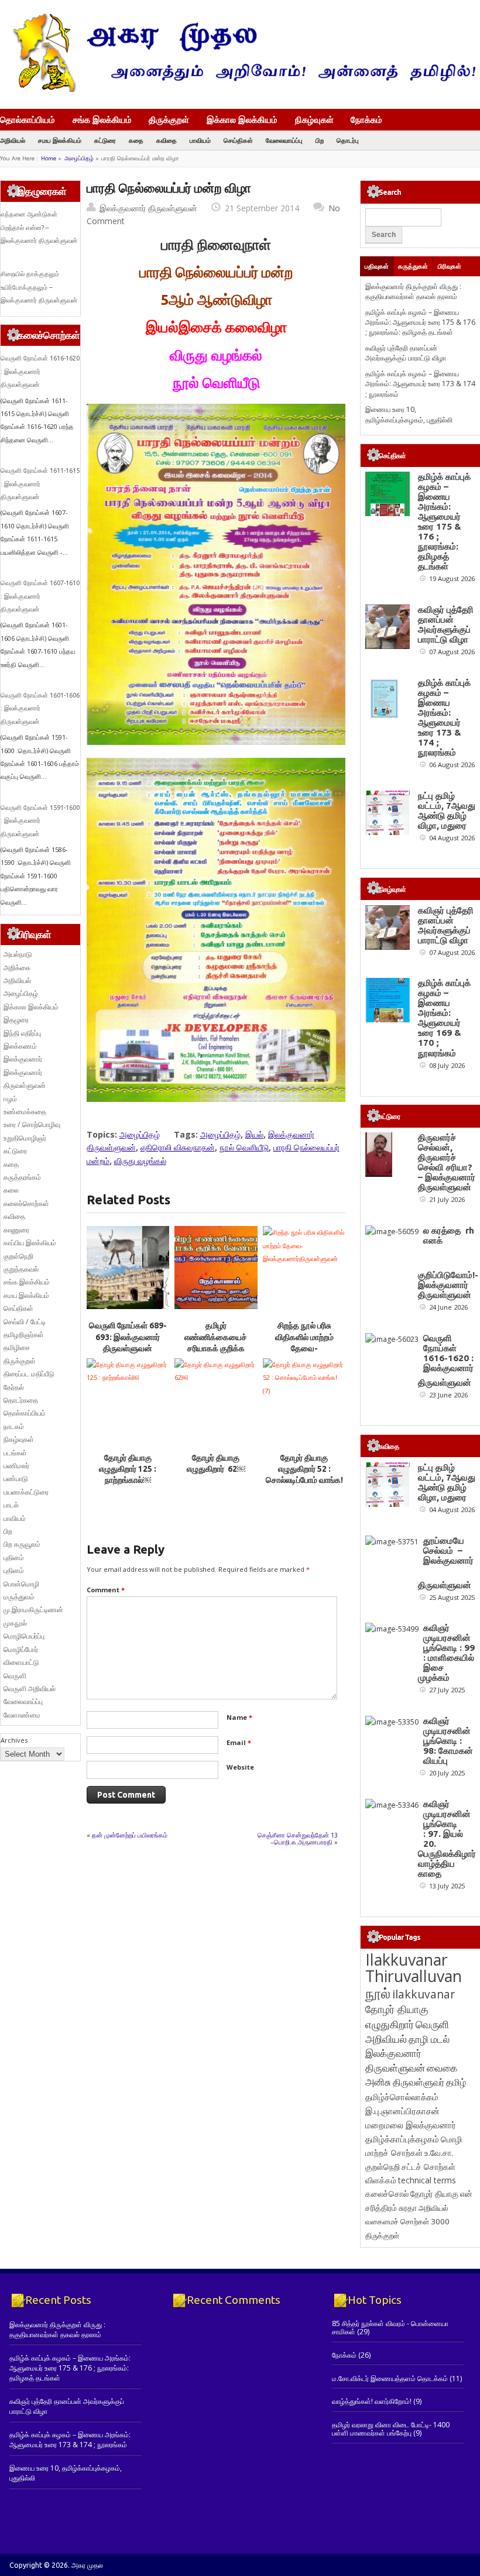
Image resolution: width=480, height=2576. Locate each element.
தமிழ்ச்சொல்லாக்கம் (402, 2097)
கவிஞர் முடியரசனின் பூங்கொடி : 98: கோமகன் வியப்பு (448, 1741)
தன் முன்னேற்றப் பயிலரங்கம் (130, 1835)
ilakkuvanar (424, 1994)
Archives (14, 1740)
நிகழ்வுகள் (314, 119)
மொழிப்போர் (21, 1649)
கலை (11, 1190)
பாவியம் (200, 140)
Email (239, 1742)
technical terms (427, 2180)
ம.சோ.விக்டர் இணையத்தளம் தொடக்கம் (390, 2378)
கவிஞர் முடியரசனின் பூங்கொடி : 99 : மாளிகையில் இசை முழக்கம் (446, 1653)
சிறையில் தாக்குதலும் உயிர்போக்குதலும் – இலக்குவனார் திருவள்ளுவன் (39, 287)
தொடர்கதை (21, 1400)
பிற (320, 140)
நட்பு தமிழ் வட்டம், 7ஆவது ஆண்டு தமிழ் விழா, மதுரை (447, 810)
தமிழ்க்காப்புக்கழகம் (402, 2139)
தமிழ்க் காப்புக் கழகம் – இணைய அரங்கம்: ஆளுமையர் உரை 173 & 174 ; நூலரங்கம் (420, 384)
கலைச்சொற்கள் (26, 1203)
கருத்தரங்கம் (22, 1177)
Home (49, 158)
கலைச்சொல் (387, 2194)
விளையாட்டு (21, 1662)
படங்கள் (15, 1453)
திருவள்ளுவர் (419, 2082)
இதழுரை (16, 1020)
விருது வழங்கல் (140, 1161)
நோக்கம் (366, 121)
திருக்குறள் (169, 119)
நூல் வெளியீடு (244, 1147)
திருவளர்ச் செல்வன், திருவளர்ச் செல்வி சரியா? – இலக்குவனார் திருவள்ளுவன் (447, 1162)
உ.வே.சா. (439, 2153)
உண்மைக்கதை (25, 1112)
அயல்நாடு (18, 954)
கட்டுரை (105, 140)
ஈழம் (10, 1099)
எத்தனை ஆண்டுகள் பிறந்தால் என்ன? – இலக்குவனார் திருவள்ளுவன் (39, 227)
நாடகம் (14, 1426)
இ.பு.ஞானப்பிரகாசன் (402, 2111)
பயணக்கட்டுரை (26, 1492)
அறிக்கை (17, 968)
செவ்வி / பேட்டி (25, 1322)
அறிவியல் (13, 140)
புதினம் (14, 1557)
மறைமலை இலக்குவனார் (411, 2125)
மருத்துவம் (19, 1597)
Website (240, 1767)
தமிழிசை (17, 1347)
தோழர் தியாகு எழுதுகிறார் (397, 2016)
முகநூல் (15, 1623)
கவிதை (167, 140)
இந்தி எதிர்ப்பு (22, 1033)
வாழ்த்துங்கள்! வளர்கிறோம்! (372, 2401)
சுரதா (408, 2208)
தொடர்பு (348, 140)
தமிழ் (456, 2082)
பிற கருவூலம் (22, 1544)
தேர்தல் (14, 1387)
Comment (106, 1590)
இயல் (254, 1134)
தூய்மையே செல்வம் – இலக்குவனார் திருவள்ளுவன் (446, 1563)
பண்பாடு (16, 1478)
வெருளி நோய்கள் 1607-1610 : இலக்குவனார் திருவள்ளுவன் (40, 596)
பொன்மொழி (21, 1584)
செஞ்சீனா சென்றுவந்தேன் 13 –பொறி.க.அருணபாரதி (298, 1838)
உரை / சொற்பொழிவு (32, 1124)
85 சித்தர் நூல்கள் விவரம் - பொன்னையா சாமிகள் (390, 2328)
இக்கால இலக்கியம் (242, 119)
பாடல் (11, 1505)
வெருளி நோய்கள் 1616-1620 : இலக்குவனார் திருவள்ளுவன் (40, 371)
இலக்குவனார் (23, 1059)
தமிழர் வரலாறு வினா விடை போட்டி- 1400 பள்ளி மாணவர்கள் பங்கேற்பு (391, 2429)
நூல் (378, 1993)
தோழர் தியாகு (434, 2194)
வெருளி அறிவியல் (30, 1689)
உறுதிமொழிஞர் (25, 1138)
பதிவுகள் (377, 266)
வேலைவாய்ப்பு (284, 140)
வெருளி (15, 1676)
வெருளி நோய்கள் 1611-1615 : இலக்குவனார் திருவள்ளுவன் (40, 484)
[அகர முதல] (240, 89)
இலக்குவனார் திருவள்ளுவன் (148, 208)
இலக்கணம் (20, 1046)
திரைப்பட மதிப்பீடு (29, 1374)
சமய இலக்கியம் (60, 140)
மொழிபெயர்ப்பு (24, 1636)
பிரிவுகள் (450, 266)
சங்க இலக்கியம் (102, 119)
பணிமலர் (16, 1466)
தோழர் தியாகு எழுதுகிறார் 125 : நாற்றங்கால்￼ (128, 1469)
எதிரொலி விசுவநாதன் (178, 1147)
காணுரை (16, 1230)
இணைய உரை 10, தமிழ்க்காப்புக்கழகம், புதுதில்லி (409, 414)
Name (239, 1717)
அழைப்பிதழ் (79, 158)
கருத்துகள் (413, 266)
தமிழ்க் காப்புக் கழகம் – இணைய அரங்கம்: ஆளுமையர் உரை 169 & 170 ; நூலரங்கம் (444, 1018)
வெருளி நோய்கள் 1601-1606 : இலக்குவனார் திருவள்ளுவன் (40, 708)
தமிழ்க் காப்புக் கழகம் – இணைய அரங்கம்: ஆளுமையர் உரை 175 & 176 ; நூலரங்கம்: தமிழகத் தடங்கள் (420, 322)
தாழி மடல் (429, 2039)
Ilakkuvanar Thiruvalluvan (414, 1968)
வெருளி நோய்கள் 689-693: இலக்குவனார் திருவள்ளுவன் (128, 1337)
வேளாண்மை (22, 1715)
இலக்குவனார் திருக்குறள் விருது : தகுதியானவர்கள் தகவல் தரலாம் (413, 291)
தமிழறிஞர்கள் (24, 1335)
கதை (136, 140)
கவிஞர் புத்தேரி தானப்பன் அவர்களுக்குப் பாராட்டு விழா (406, 353)
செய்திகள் (238, 140)
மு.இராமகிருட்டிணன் (33, 1610)
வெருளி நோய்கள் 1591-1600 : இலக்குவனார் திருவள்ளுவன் (40, 821)
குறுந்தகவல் (21, 1269)
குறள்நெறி (18, 1256)
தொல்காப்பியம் (28, 119)
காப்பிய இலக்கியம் (30, 1243)
